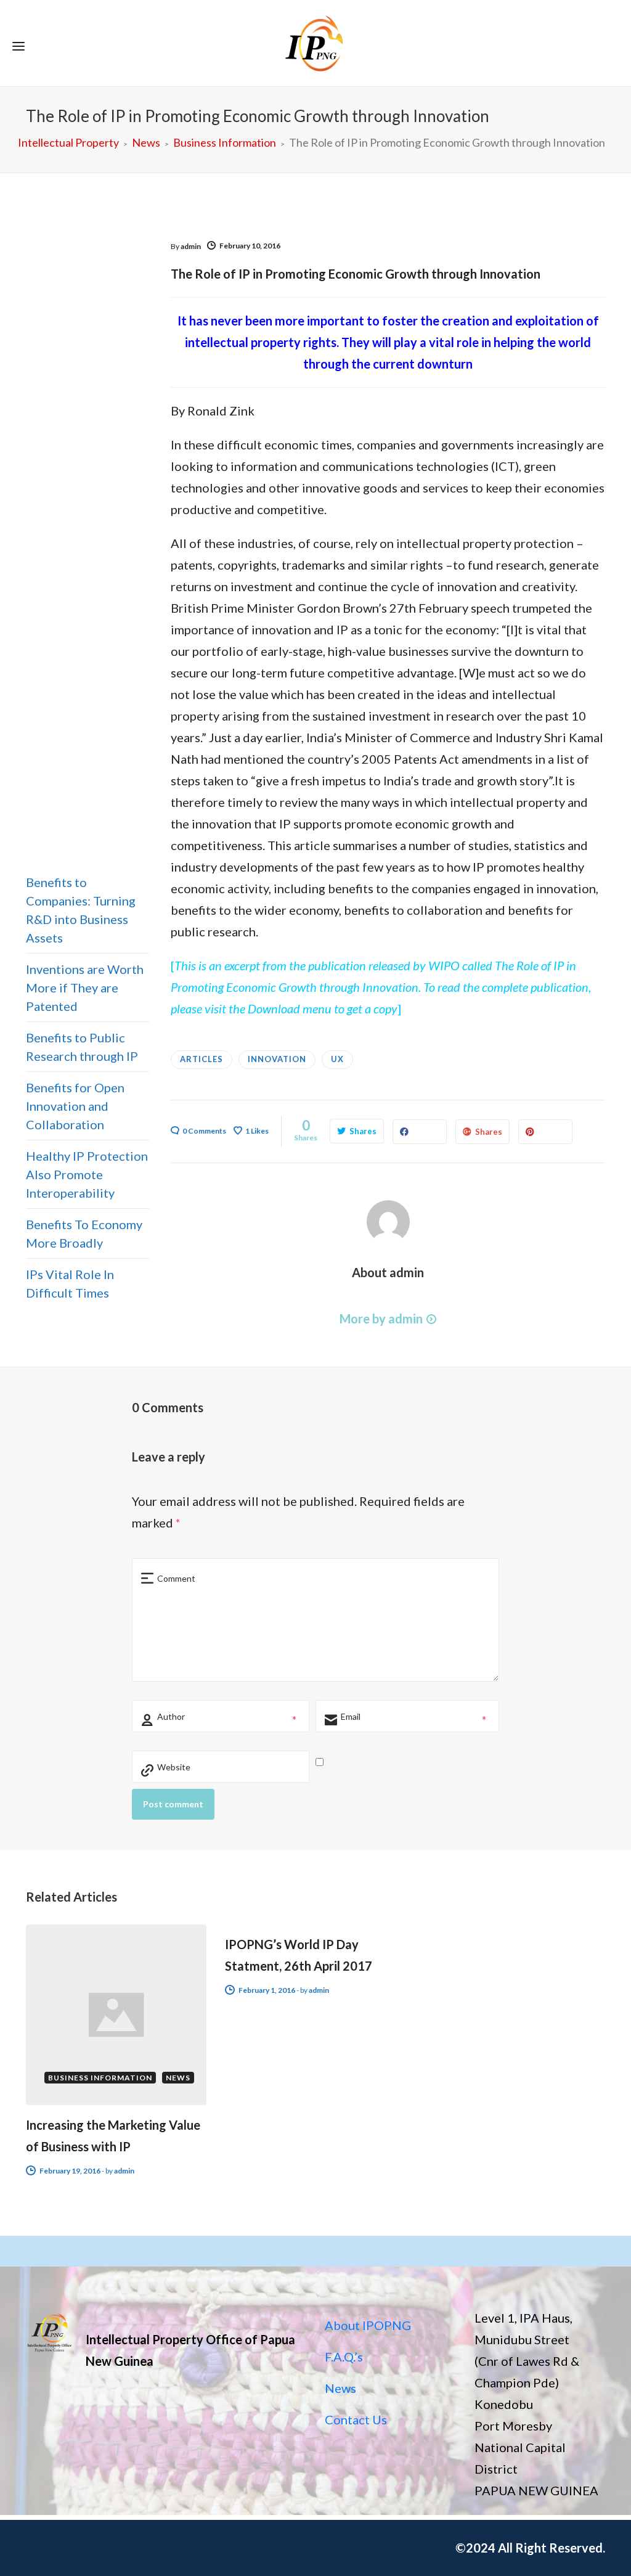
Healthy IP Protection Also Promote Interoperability (87, 1174)
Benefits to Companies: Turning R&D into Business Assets (81, 910)
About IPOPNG (368, 2325)
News (340, 2388)
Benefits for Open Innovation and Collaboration (75, 1106)
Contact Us (356, 2419)
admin (191, 246)
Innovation (277, 1059)
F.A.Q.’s (344, 2357)
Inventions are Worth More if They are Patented (85, 987)
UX (337, 1059)
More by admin (381, 1319)
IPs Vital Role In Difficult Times (70, 1283)
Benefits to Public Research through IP (82, 1047)
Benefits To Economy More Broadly (84, 1233)
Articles (202, 1059)
